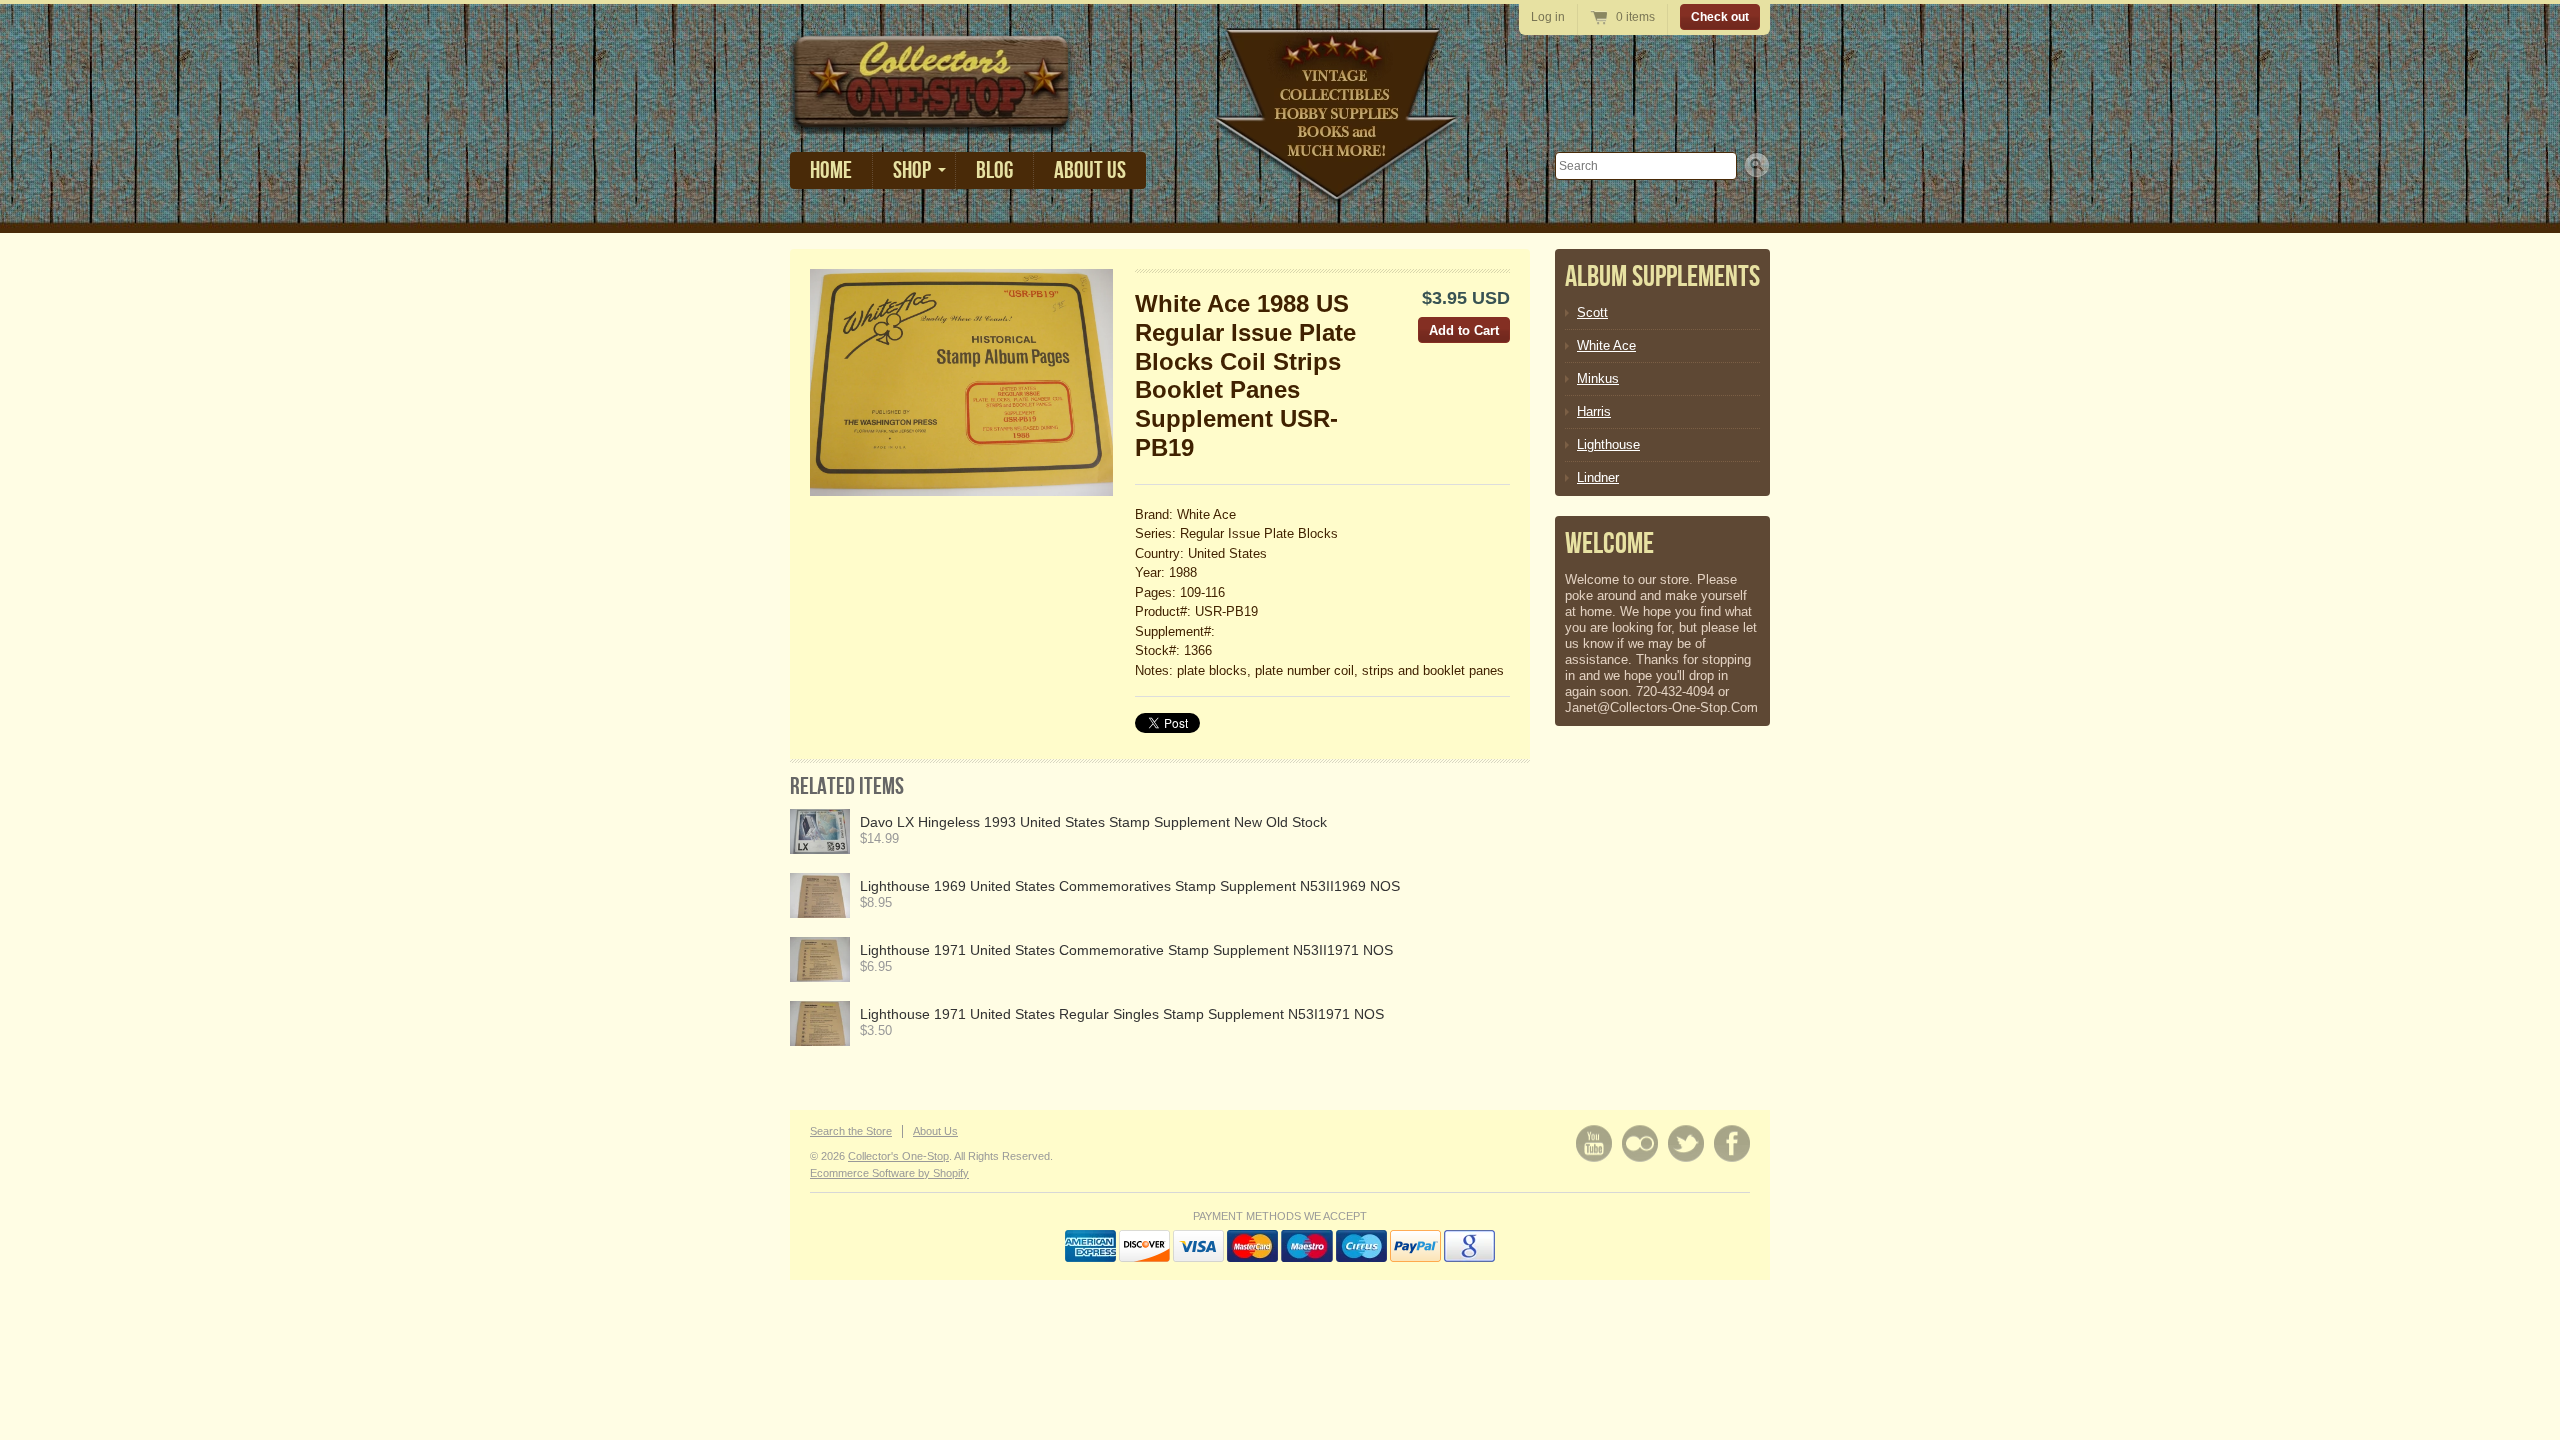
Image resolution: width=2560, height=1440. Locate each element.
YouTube (1594, 1143)
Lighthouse (1608, 444)
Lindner (1598, 477)
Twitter (1686, 1143)
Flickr (1640, 1143)
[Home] (932, 119)
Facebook (1732, 1143)
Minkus (1598, 378)
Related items (847, 786)
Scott (1592, 312)
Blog (994, 170)
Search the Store (851, 1131)
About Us (1090, 170)
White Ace (1606, 345)
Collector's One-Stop (898, 1156)
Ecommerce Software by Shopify (889, 1173)
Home (831, 170)
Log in (1548, 17)
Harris (1594, 411)
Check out (1720, 17)
